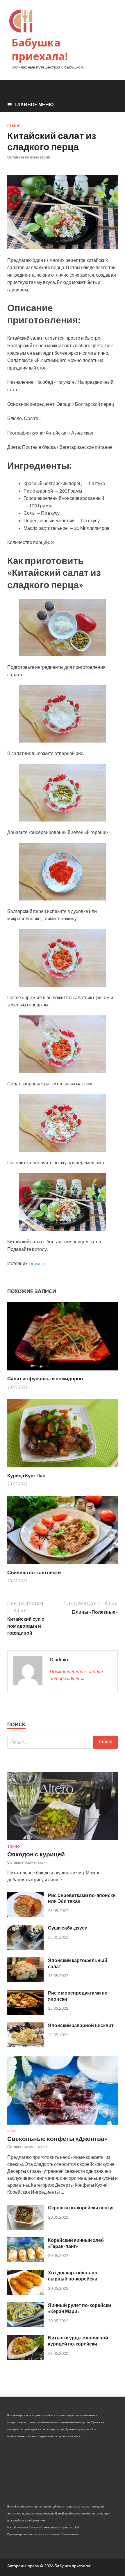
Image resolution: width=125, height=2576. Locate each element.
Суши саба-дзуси (68, 1928)
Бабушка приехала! (40, 49)
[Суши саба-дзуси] (25, 1948)
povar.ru (37, 1263)
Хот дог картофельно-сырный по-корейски (74, 2276)
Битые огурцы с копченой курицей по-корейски (78, 2341)
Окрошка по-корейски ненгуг (81, 2207)
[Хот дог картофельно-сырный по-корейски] (25, 2293)
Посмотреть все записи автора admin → (76, 1675)
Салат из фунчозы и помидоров (45, 1378)
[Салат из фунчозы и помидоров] (63, 1372)
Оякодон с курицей (36, 1854)
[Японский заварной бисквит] (25, 2046)
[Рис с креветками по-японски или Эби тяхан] (25, 1915)
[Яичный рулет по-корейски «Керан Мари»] (25, 2325)
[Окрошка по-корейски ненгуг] (25, 2228)
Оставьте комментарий (29, 157)
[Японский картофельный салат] (25, 1980)
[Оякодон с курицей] (63, 1841)
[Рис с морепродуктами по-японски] (25, 2013)
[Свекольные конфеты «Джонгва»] (63, 2126)
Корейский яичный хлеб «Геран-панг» (76, 2243)
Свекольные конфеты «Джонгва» (57, 2138)
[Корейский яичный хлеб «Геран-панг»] (25, 2260)
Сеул (11, 2131)
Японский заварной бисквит (81, 2025)
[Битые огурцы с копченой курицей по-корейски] (25, 2358)
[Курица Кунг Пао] (63, 1469)
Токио (14, 1847)
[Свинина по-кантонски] (63, 1566)
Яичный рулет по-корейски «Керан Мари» (80, 2308)
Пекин (13, 126)
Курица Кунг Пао (26, 1475)
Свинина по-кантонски (34, 1572)
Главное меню (34, 104)
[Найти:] (63, 1742)
